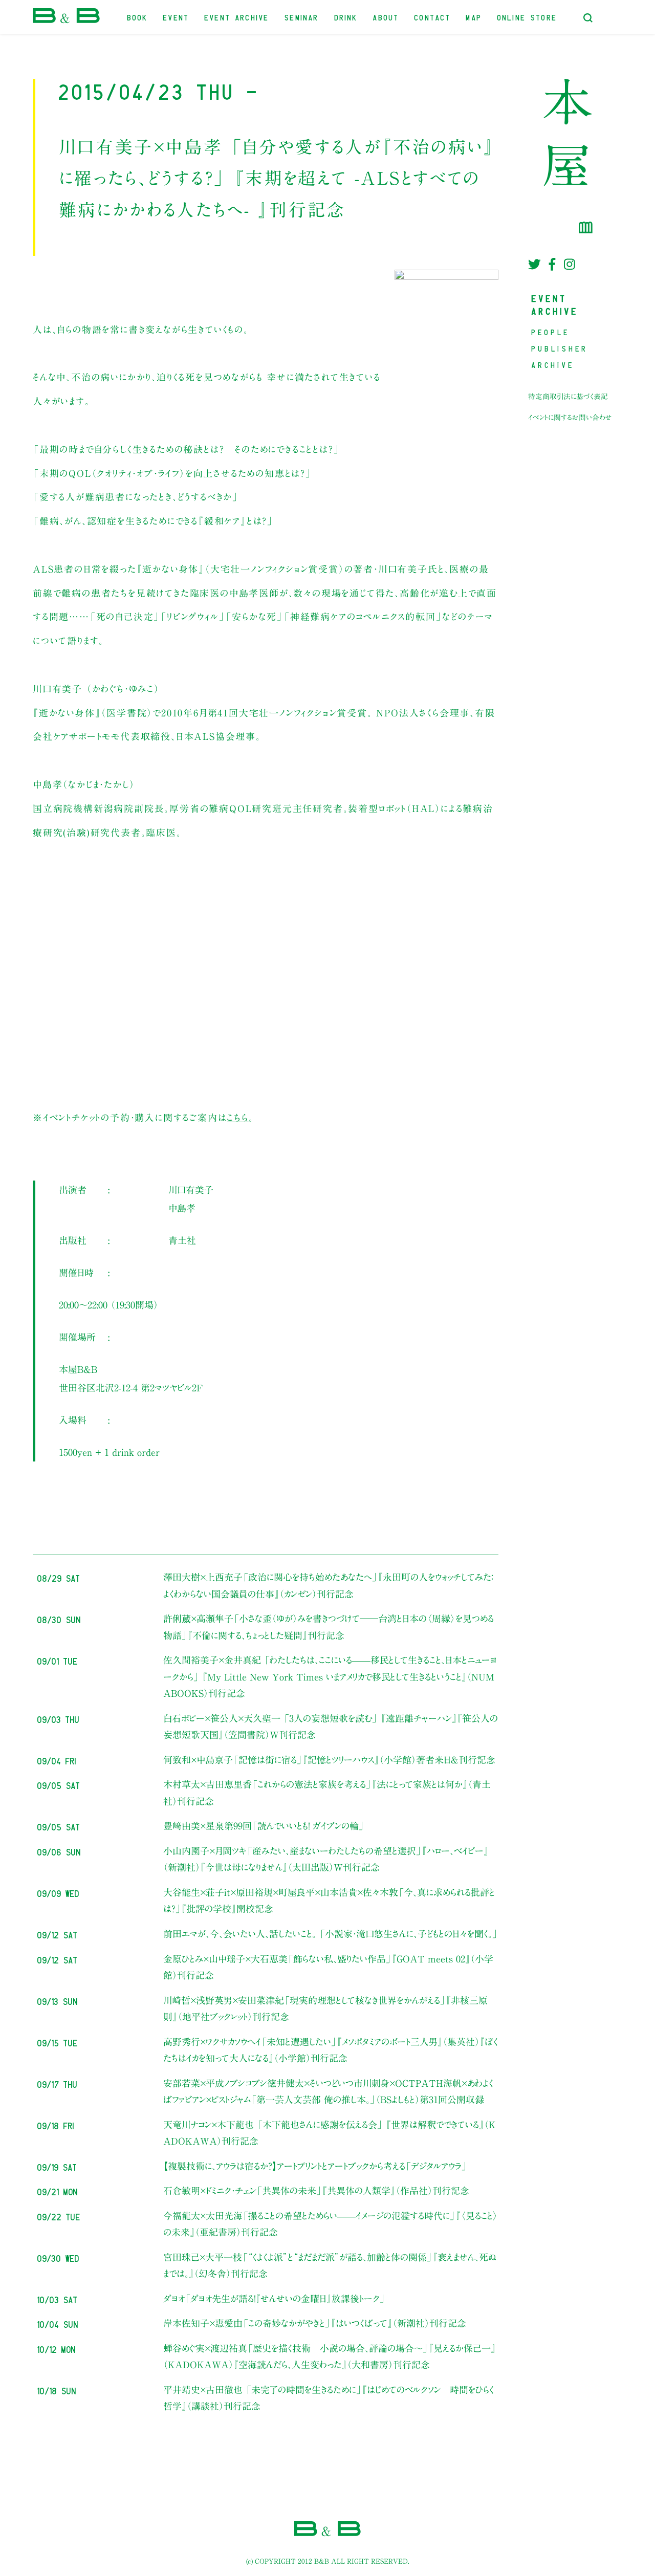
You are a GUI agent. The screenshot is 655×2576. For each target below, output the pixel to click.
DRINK (346, 17)
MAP (474, 17)
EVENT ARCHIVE (237, 17)
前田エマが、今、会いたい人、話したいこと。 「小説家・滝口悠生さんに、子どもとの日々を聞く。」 (331, 1934)
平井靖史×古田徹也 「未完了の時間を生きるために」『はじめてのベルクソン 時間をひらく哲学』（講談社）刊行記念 (329, 2398)
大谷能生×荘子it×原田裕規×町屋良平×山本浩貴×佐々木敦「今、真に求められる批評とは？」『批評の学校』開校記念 (329, 1901)
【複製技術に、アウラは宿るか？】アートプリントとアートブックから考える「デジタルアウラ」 (315, 2166)
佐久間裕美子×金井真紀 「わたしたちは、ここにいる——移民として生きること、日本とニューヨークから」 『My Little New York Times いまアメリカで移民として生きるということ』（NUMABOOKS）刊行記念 (330, 1677)
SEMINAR (302, 17)
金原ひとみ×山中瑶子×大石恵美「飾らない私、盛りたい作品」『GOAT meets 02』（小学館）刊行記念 (328, 1967)
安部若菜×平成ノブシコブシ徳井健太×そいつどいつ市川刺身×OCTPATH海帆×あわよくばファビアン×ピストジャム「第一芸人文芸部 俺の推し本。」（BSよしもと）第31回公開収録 (328, 2091)
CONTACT (433, 17)
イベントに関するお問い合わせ (570, 418)
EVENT (176, 17)
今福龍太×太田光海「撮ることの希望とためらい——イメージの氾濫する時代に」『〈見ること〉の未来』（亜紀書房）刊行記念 (331, 2224)
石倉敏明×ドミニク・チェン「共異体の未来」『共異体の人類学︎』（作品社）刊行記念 (316, 2191)
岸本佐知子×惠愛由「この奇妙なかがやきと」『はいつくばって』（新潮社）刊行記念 (315, 2323)
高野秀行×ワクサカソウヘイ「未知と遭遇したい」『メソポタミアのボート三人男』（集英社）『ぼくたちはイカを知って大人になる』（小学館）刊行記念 (331, 2050)
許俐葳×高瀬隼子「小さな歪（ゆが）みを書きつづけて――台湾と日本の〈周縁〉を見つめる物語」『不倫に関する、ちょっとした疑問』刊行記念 (329, 1627)
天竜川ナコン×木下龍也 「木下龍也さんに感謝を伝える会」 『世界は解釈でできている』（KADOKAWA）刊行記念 (330, 2133)
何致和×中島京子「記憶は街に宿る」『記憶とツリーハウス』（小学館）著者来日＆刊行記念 (329, 1760)
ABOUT (386, 17)
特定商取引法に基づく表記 (568, 397)
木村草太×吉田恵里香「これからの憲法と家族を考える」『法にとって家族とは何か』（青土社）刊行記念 (327, 1793)
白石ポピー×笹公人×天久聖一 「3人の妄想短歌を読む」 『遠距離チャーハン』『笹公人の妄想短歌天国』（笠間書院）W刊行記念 (331, 1727)
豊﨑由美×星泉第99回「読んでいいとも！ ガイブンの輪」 (264, 1826)
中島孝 (182, 1208)
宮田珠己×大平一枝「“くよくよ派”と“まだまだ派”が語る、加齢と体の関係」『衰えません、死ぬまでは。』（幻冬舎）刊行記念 (330, 2265)
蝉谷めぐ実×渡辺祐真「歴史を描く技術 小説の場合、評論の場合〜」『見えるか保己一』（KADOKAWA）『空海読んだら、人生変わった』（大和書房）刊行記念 (330, 2356)
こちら (237, 1118)
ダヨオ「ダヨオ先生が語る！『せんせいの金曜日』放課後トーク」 (274, 2299)
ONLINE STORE (527, 17)
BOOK (138, 17)
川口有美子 (191, 1190)
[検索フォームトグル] (588, 18)
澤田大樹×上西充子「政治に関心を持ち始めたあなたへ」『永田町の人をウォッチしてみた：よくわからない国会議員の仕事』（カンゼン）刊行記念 (328, 1585)
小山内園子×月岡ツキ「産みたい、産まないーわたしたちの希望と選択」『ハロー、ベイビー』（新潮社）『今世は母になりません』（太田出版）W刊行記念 (326, 1859)
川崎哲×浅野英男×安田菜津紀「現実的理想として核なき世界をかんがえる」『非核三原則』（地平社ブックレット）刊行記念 (325, 2009)
